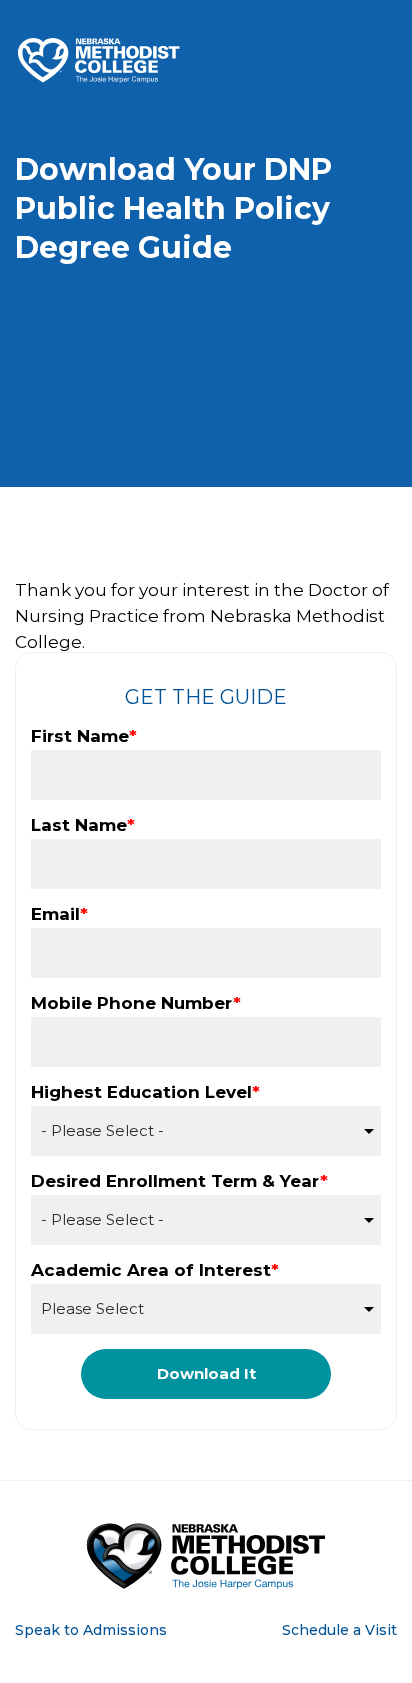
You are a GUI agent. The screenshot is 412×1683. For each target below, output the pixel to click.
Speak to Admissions (91, 1630)
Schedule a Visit (339, 1630)
